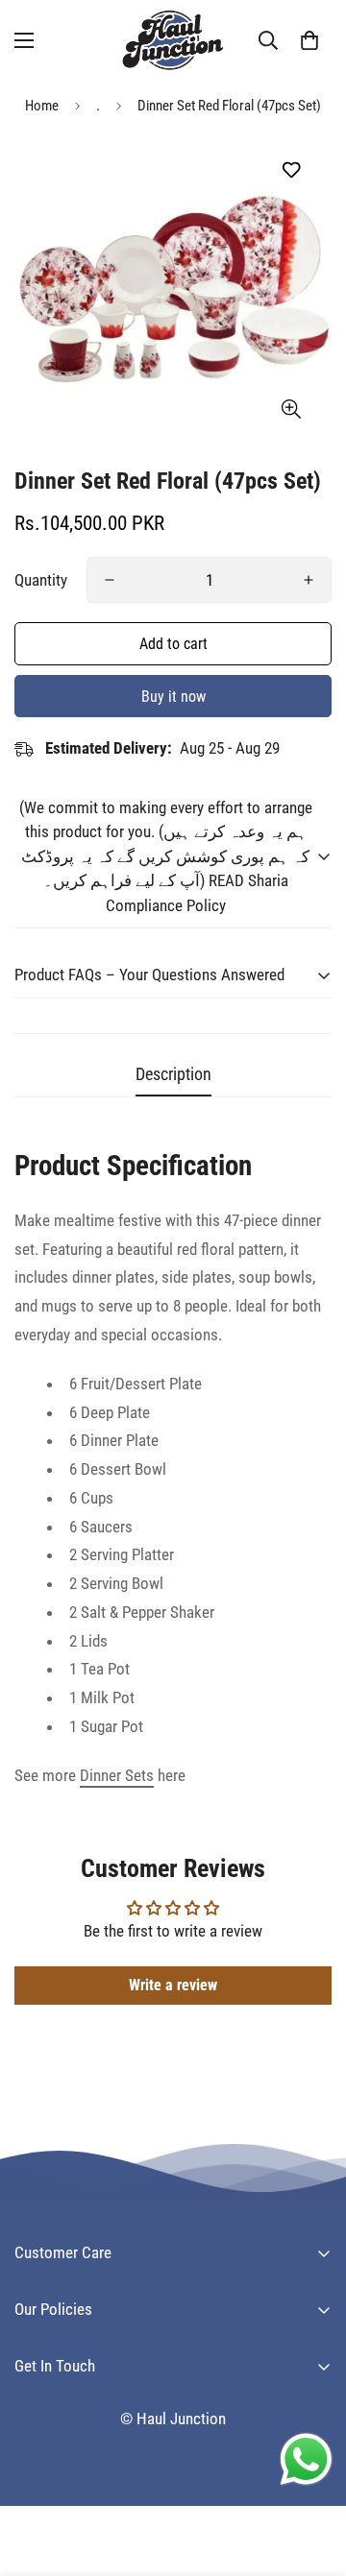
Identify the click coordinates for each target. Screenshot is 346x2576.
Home (42, 106)
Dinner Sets (117, 1775)
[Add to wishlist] (291, 170)
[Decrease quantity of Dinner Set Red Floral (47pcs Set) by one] (110, 580)
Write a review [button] (173, 1985)
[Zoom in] (291, 409)
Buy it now (173, 697)
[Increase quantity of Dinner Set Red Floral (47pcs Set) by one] (309, 580)
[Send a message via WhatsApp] (306, 2459)
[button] (309, 40)
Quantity (41, 580)
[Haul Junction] (173, 40)
